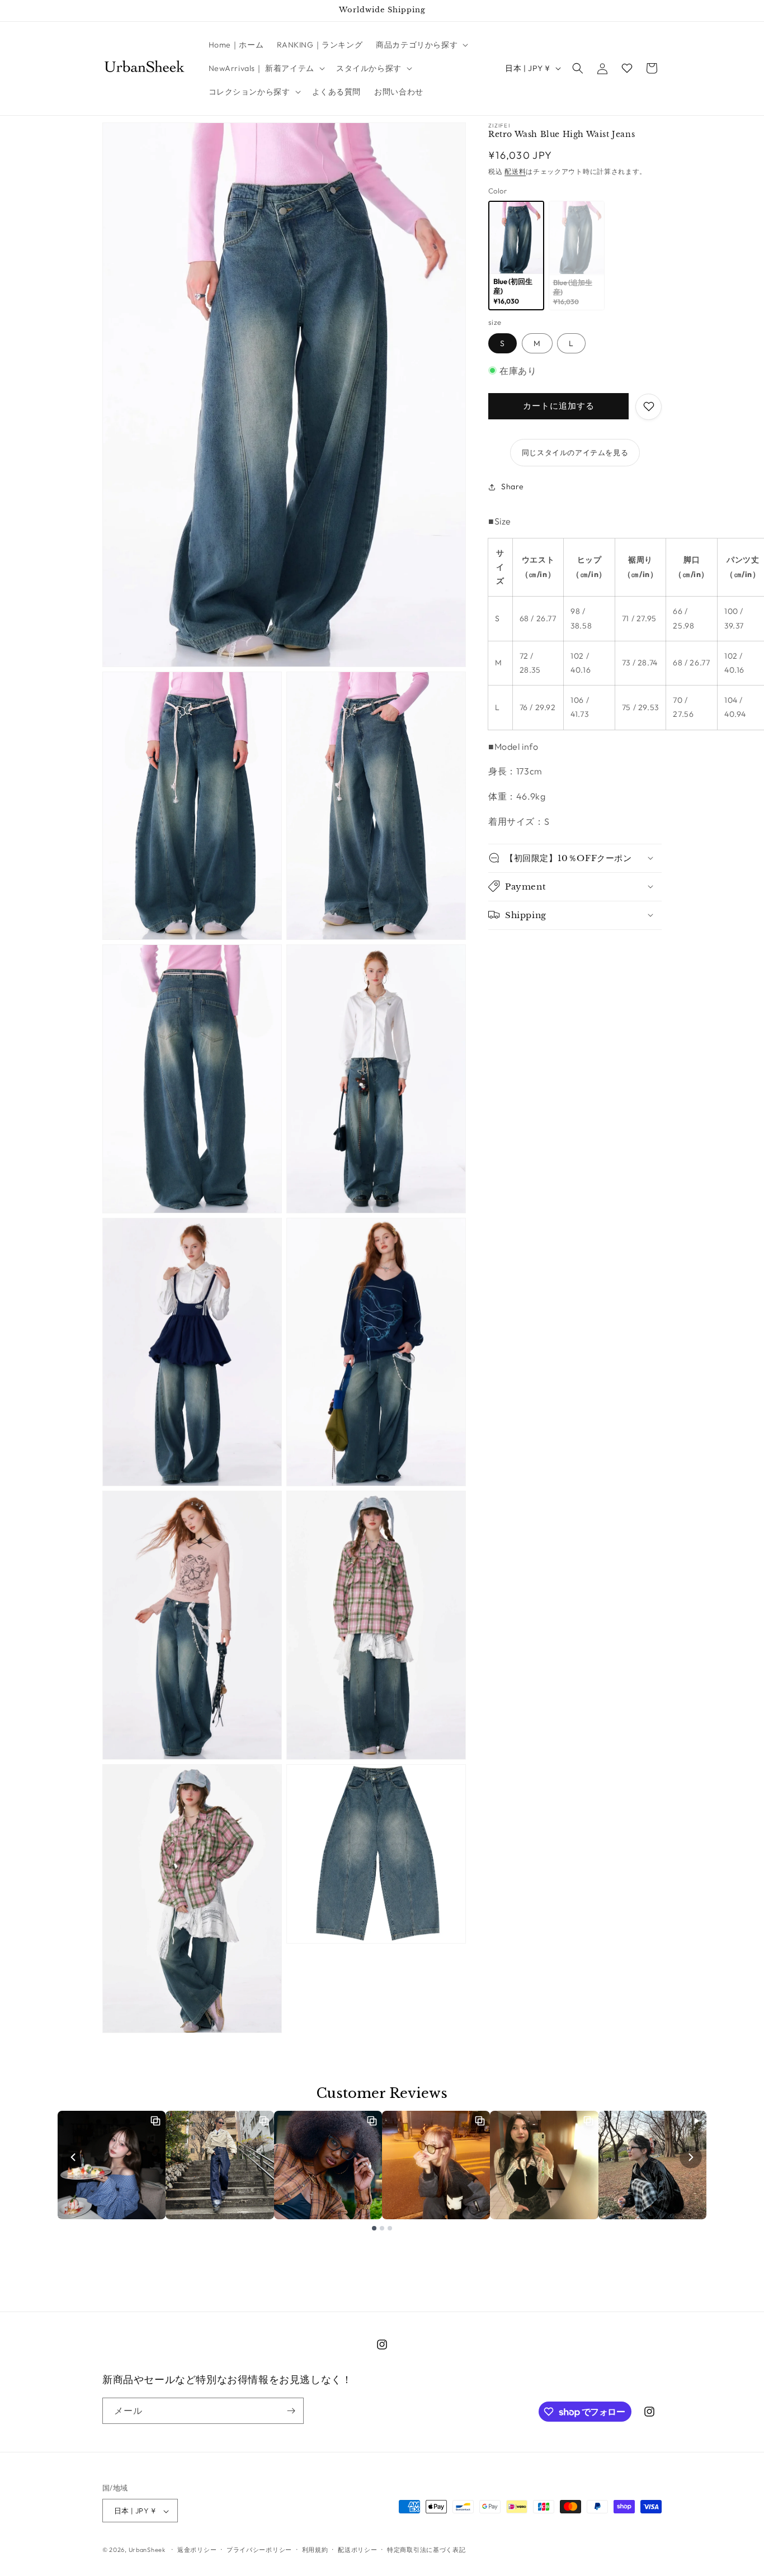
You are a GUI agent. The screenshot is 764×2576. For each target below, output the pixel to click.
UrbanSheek (147, 2550)
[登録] (291, 2411)
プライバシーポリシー (259, 2550)
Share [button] (513, 486)
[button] (421, 45)
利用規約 (315, 2550)
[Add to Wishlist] (649, 406)
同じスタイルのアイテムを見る (575, 452)
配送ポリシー (357, 2550)
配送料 (515, 171)
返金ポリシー (197, 2550)
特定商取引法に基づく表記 (426, 2550)
